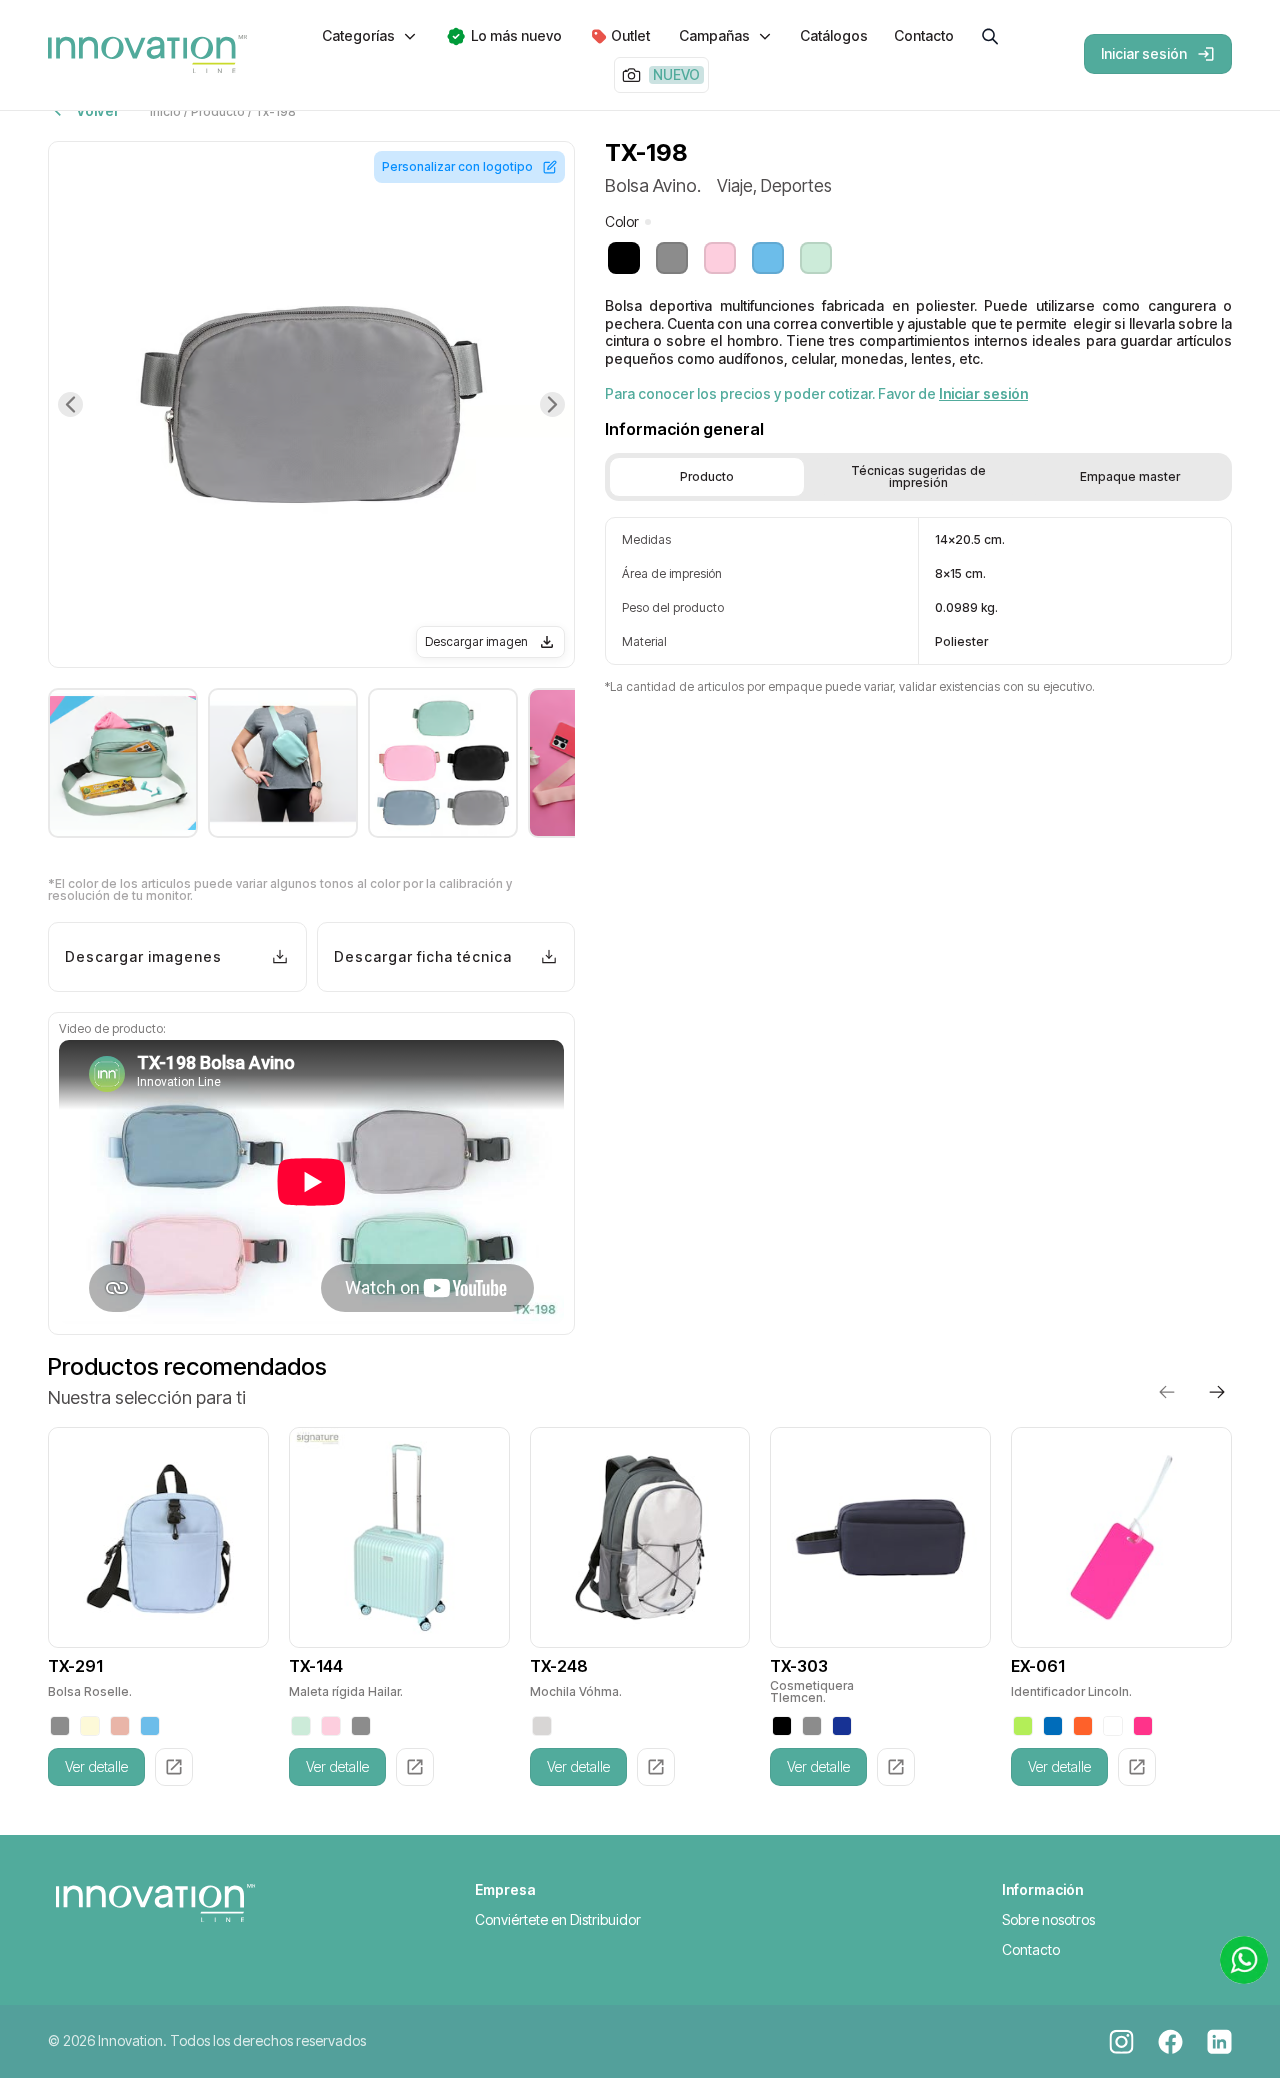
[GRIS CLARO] (542, 1726)
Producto (218, 111)
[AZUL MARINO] (842, 1726)
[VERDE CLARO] (301, 1726)
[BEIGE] (90, 1726)
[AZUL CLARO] (150, 1726)
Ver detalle (96, 1766)
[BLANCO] (1113, 1726)
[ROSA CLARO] (331, 1726)
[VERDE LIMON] (1023, 1726)
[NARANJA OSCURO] (1083, 1726)
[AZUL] (1053, 1726)
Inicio (165, 111)
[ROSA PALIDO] (120, 1726)
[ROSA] (1143, 1726)
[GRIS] (60, 1726)
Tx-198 (275, 111)
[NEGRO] (782, 1726)
